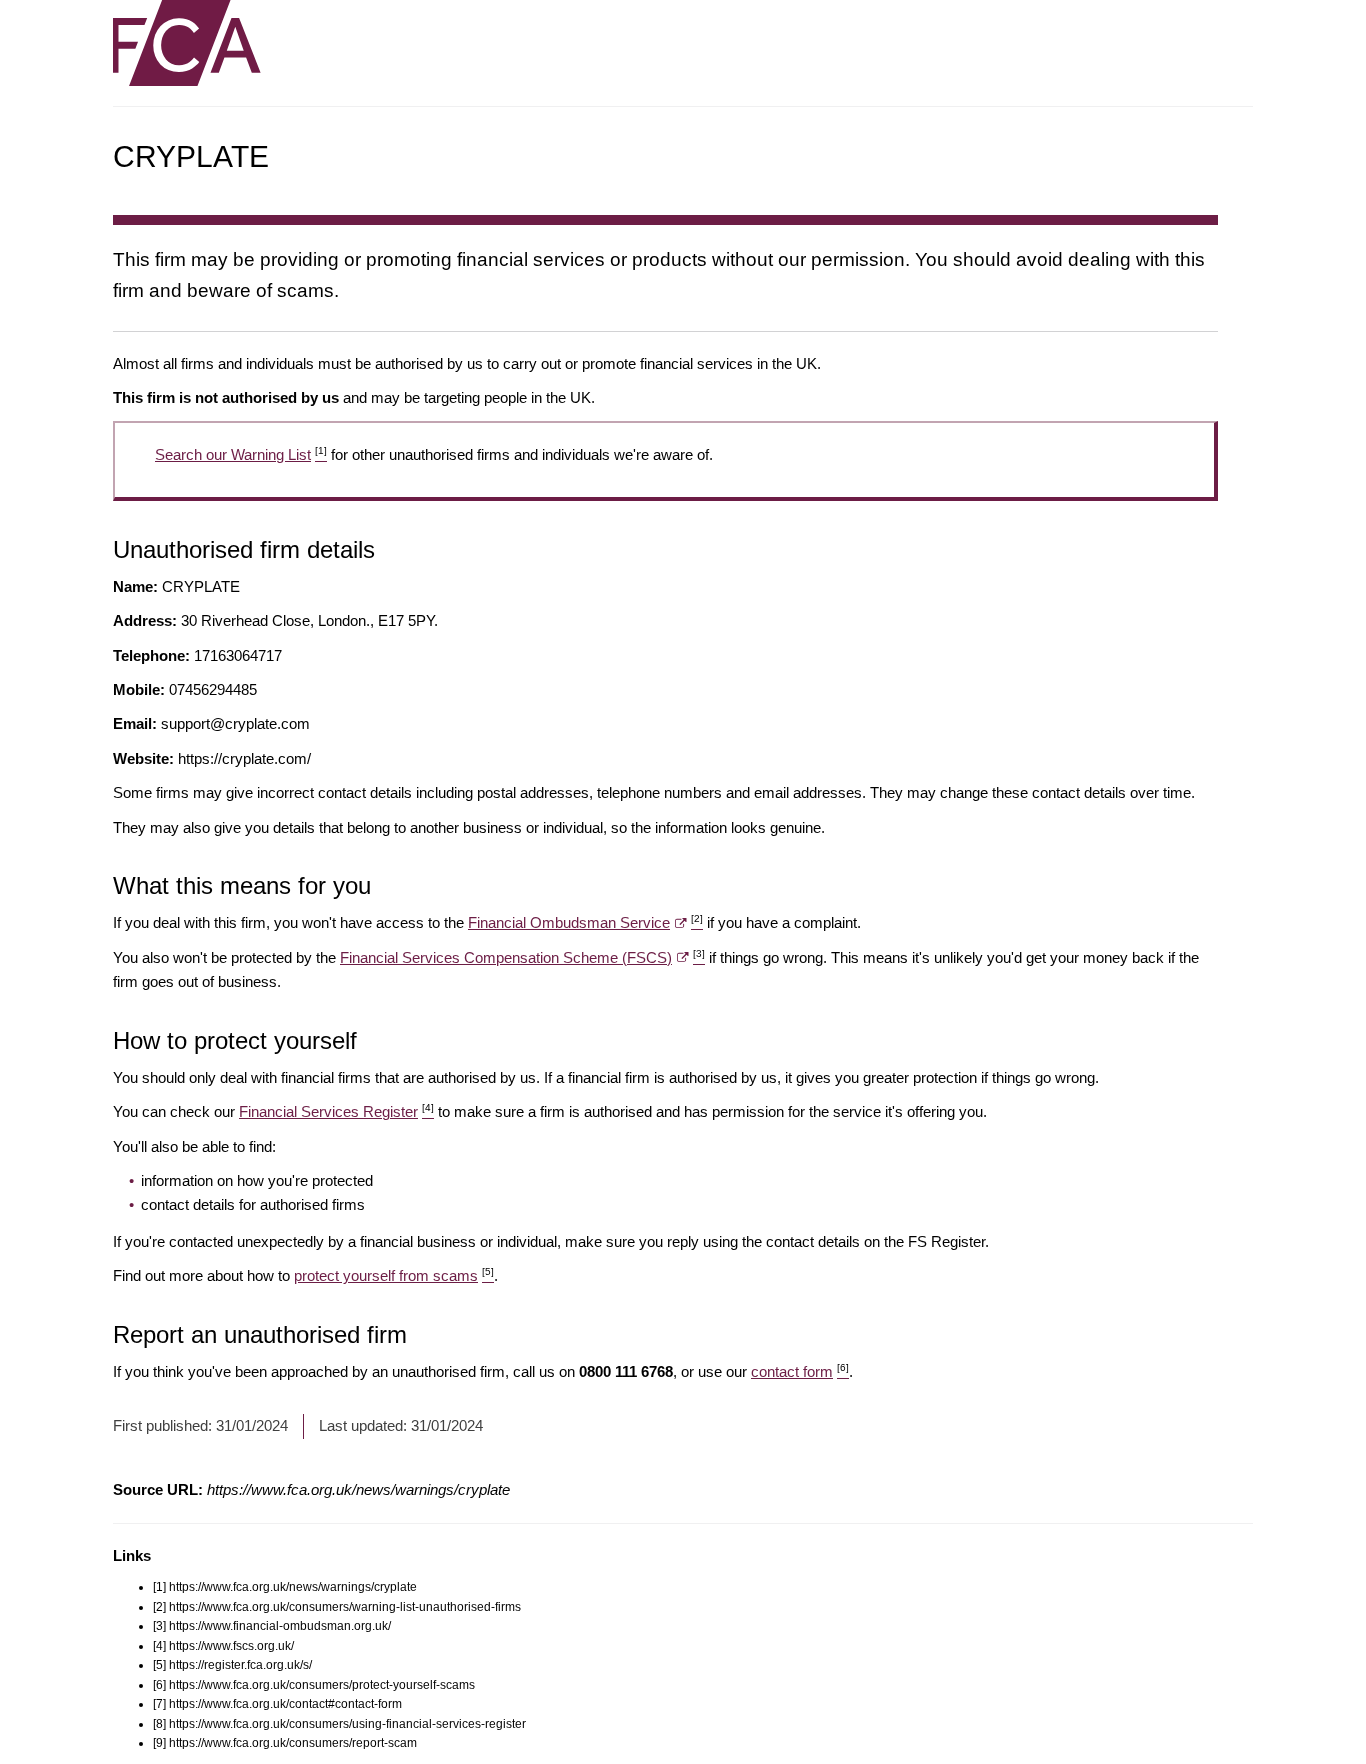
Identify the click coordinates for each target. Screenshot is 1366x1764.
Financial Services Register (336, 1111)
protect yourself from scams (394, 1275)
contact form (800, 1371)
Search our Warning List (241, 454)
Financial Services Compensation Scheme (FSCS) (522, 957)
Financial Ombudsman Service (585, 922)
